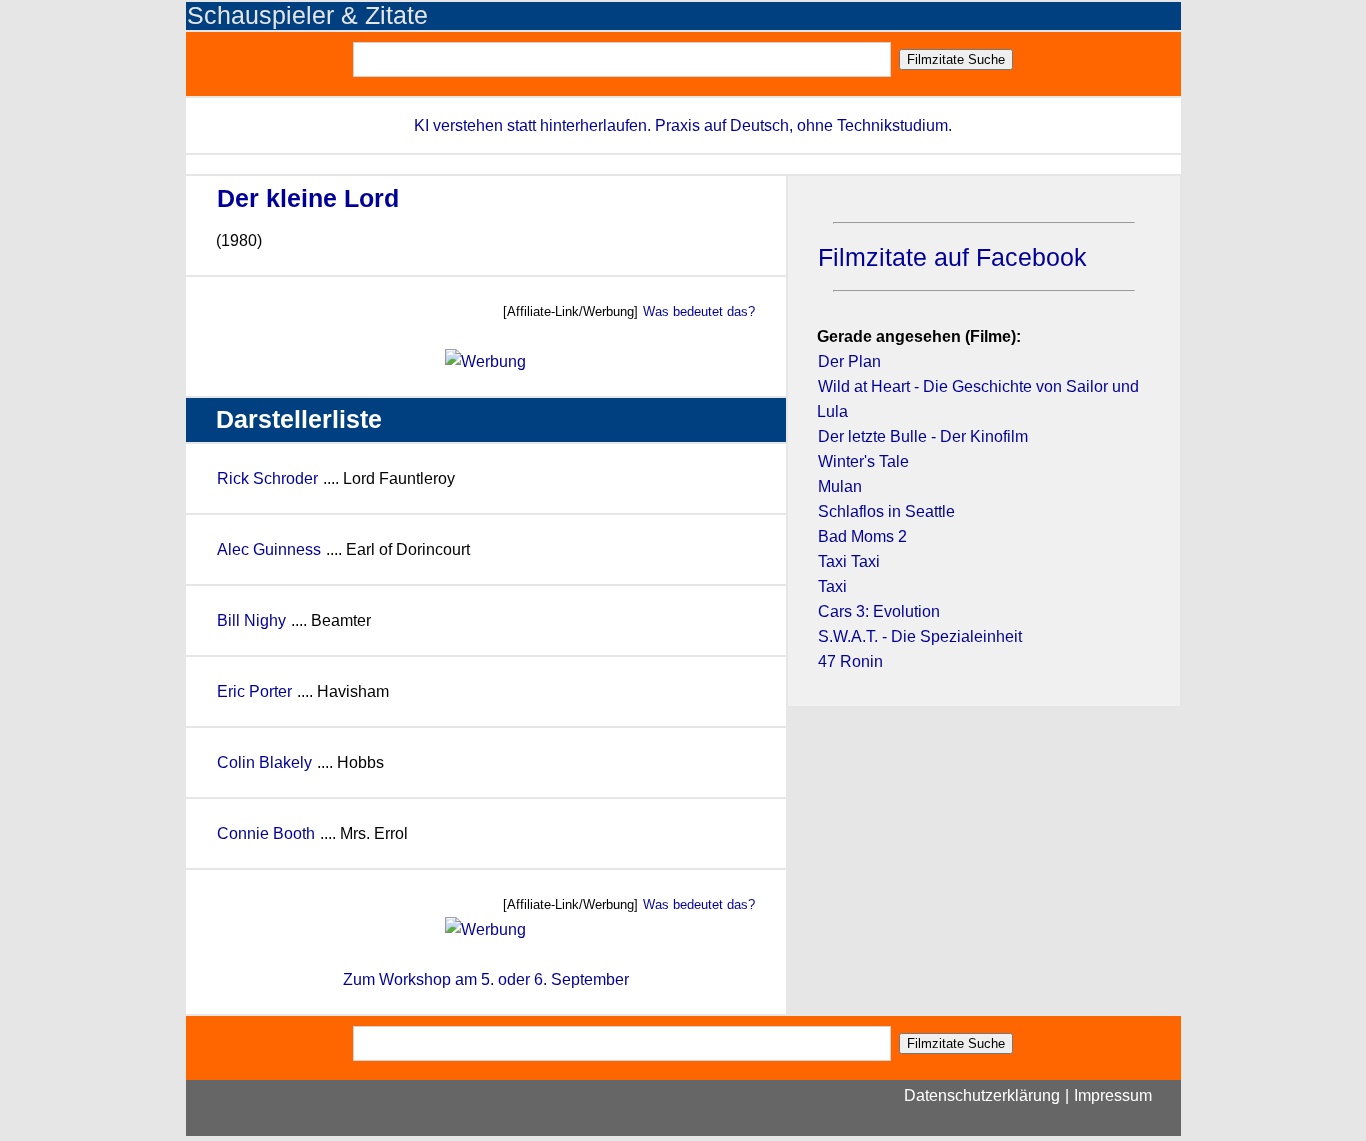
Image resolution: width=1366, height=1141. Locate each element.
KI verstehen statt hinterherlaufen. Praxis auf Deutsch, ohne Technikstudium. (683, 125)
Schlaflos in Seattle (886, 511)
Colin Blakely (264, 762)
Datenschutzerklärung (982, 1095)
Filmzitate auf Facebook (952, 257)
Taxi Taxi (849, 561)
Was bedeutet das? (699, 311)
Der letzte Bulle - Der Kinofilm (923, 436)
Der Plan (849, 361)
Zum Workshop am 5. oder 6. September (486, 979)
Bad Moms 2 (862, 536)
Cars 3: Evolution (879, 611)
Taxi (832, 586)
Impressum (1113, 1095)
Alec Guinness (269, 549)
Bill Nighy (251, 620)
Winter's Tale (863, 461)
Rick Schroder (267, 478)
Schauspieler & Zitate (307, 15)
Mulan (840, 486)
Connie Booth (266, 833)
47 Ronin (850, 661)
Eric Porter (254, 691)
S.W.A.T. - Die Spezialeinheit (920, 636)
